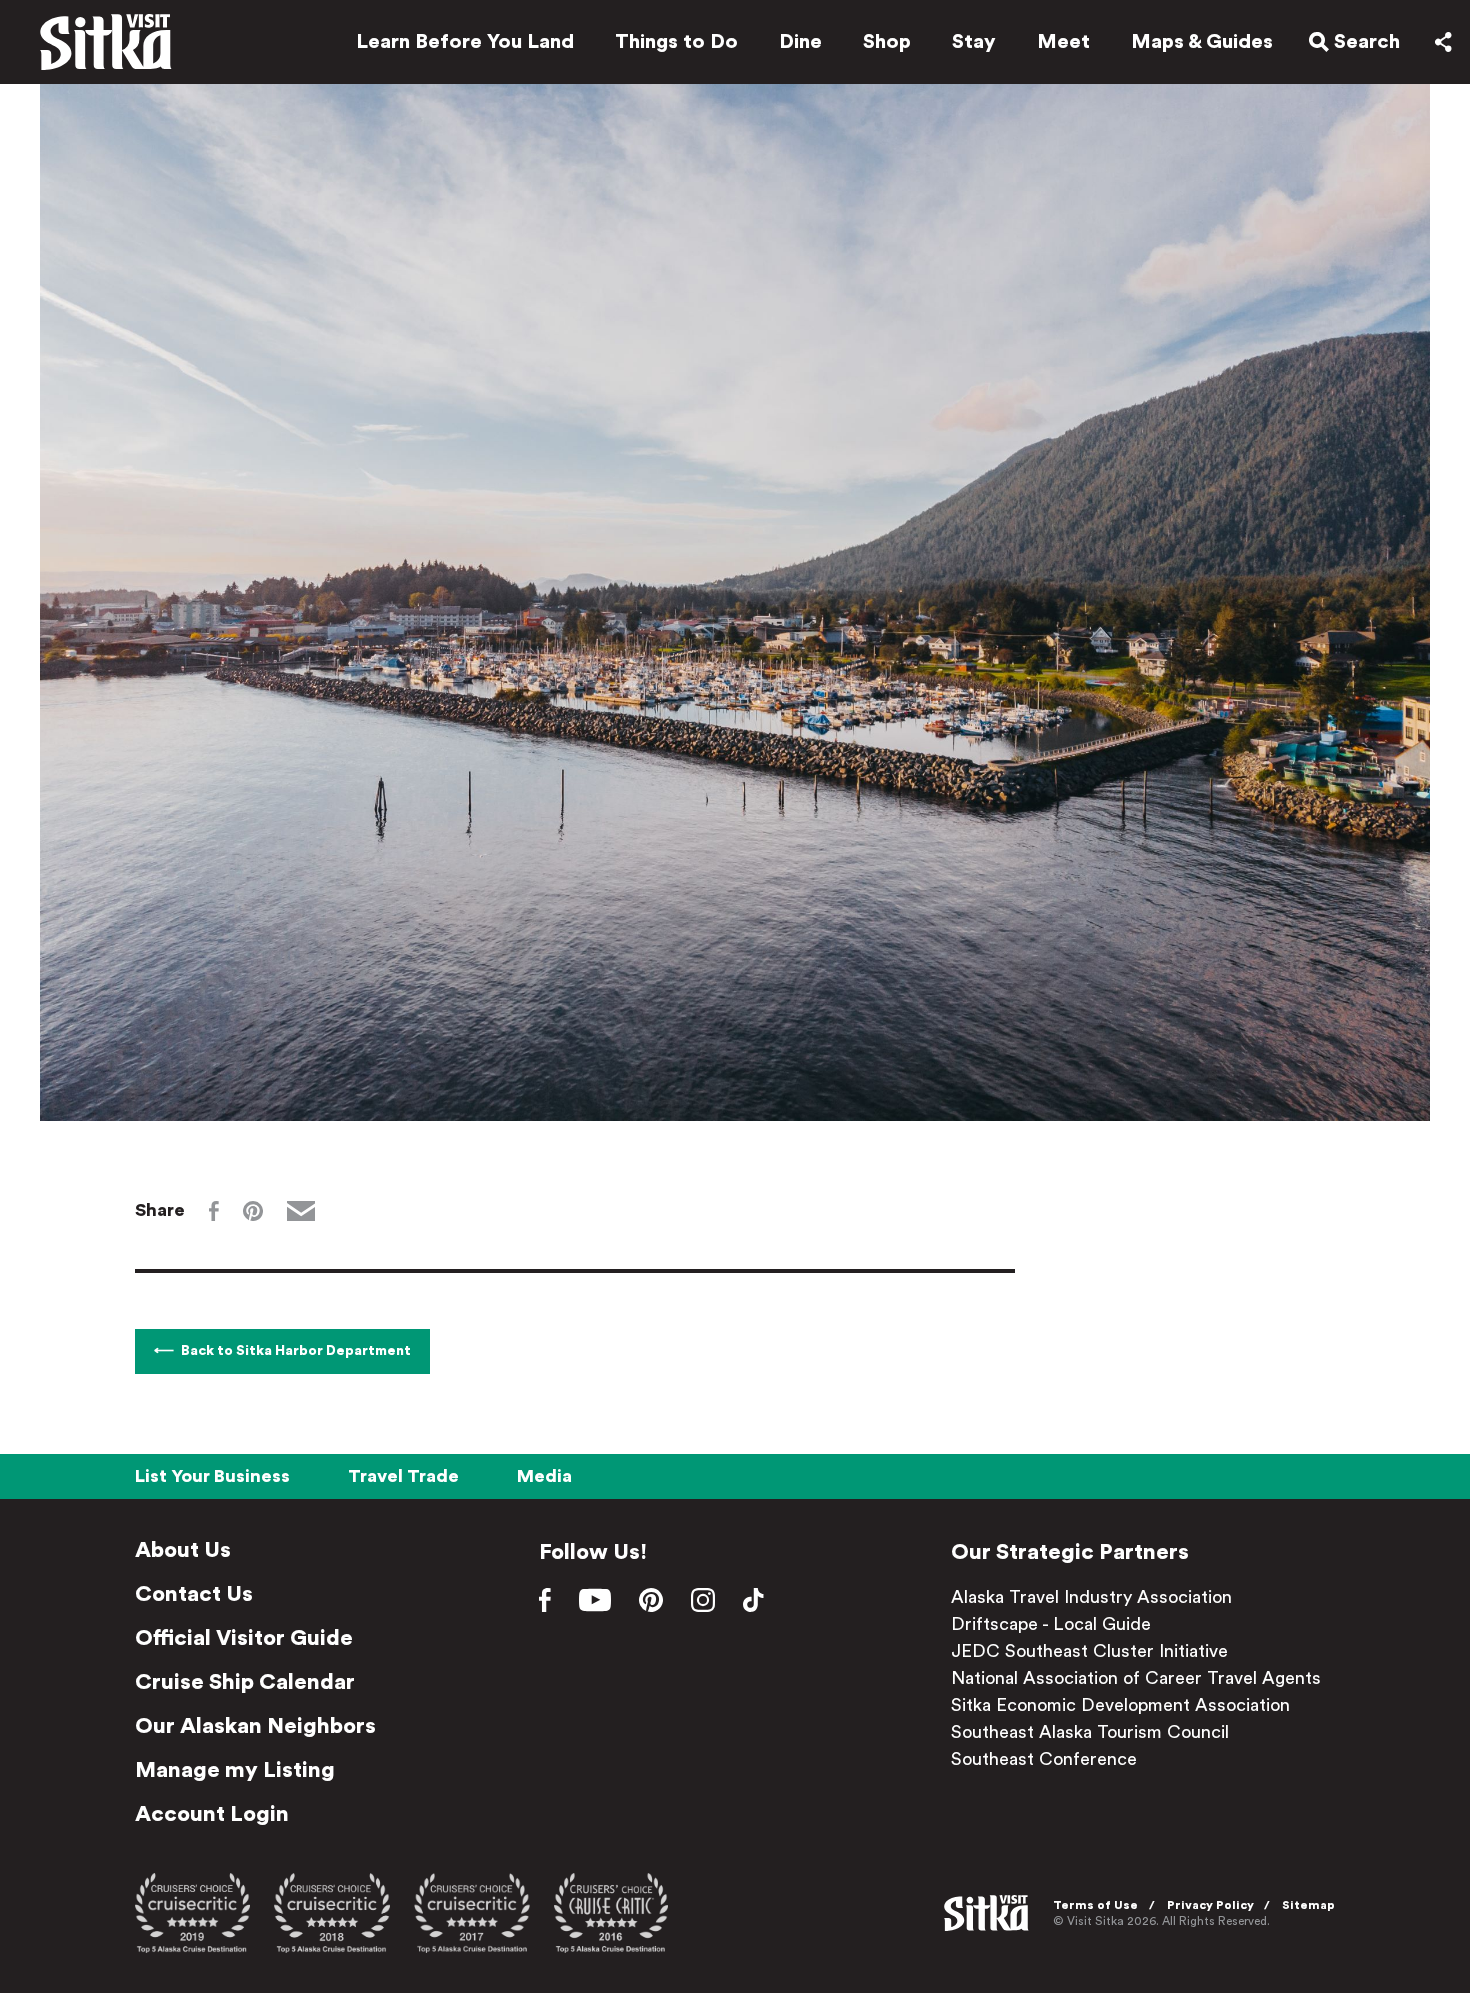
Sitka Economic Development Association (1120, 1705)
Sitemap (1308, 1905)
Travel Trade (403, 1476)
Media (544, 1476)
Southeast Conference (1044, 1759)
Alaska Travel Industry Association (1091, 1597)
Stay (974, 42)
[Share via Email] (301, 1211)
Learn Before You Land (465, 42)
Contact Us (194, 1594)
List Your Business (212, 1476)
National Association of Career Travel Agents (1136, 1678)
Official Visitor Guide (244, 1638)
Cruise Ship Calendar (245, 1682)
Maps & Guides (1202, 42)
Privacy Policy (1210, 1905)
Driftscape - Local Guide (1051, 1624)
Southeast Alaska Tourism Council (1090, 1732)
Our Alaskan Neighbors (255, 1726)
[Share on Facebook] (214, 1211)
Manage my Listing (235, 1770)
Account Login (212, 1814)
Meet (1063, 42)
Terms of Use (1095, 1905)
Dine (800, 42)
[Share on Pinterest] (253, 1211)
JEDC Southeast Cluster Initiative (1089, 1651)
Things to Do (676, 42)
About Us (183, 1550)
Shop (887, 42)
